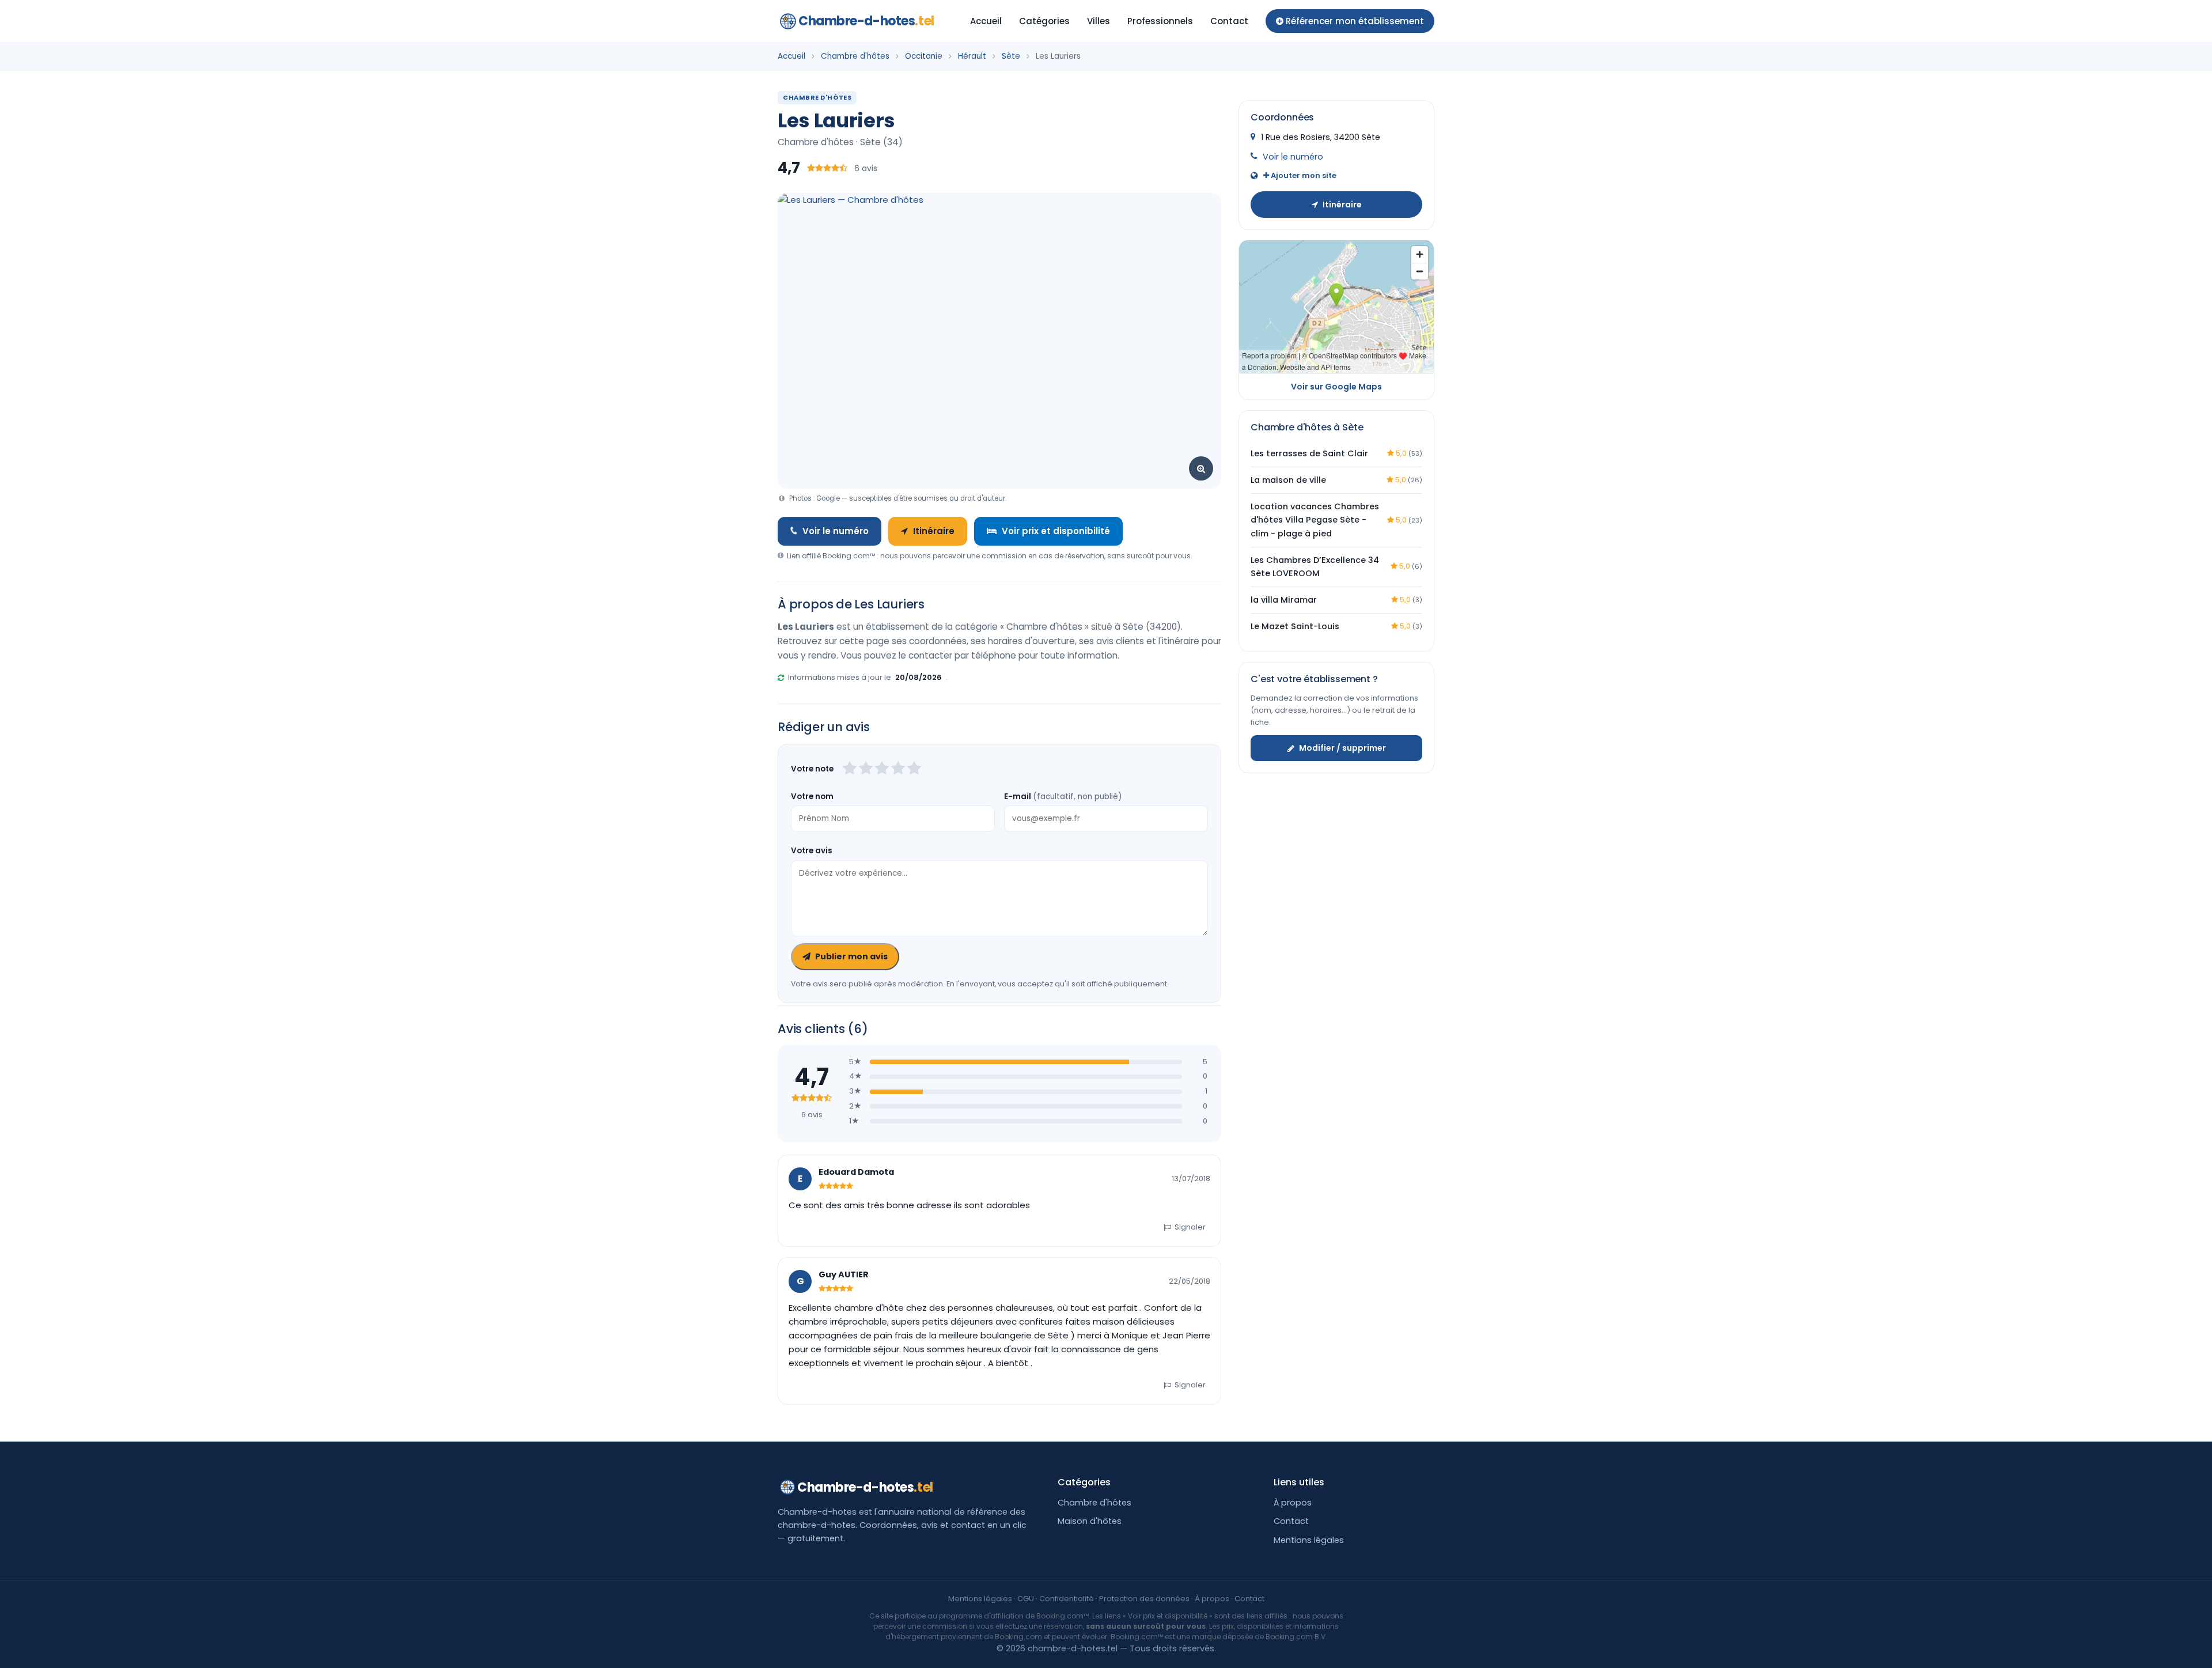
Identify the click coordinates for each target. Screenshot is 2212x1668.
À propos (1293, 1503)
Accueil (986, 21)
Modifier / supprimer (1342, 748)
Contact (1229, 21)
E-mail (1063, 797)
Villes (1099, 21)
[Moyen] (866, 769)
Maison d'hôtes (1090, 1521)
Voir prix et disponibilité (1056, 531)
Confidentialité (1067, 1599)
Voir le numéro (836, 531)
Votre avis (812, 851)
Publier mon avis (851, 956)
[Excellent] (914, 769)
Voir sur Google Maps (1336, 386)
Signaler (1190, 1227)
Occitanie (924, 56)
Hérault (972, 56)
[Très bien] (898, 769)
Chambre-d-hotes (866, 21)
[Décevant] (850, 769)
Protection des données (1144, 1599)
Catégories (1044, 21)
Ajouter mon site (1303, 175)
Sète (1011, 56)
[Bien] (882, 769)
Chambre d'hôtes (855, 56)
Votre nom (812, 797)
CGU (1026, 1599)
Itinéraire (934, 531)
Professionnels (1160, 21)
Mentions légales (1309, 1540)
